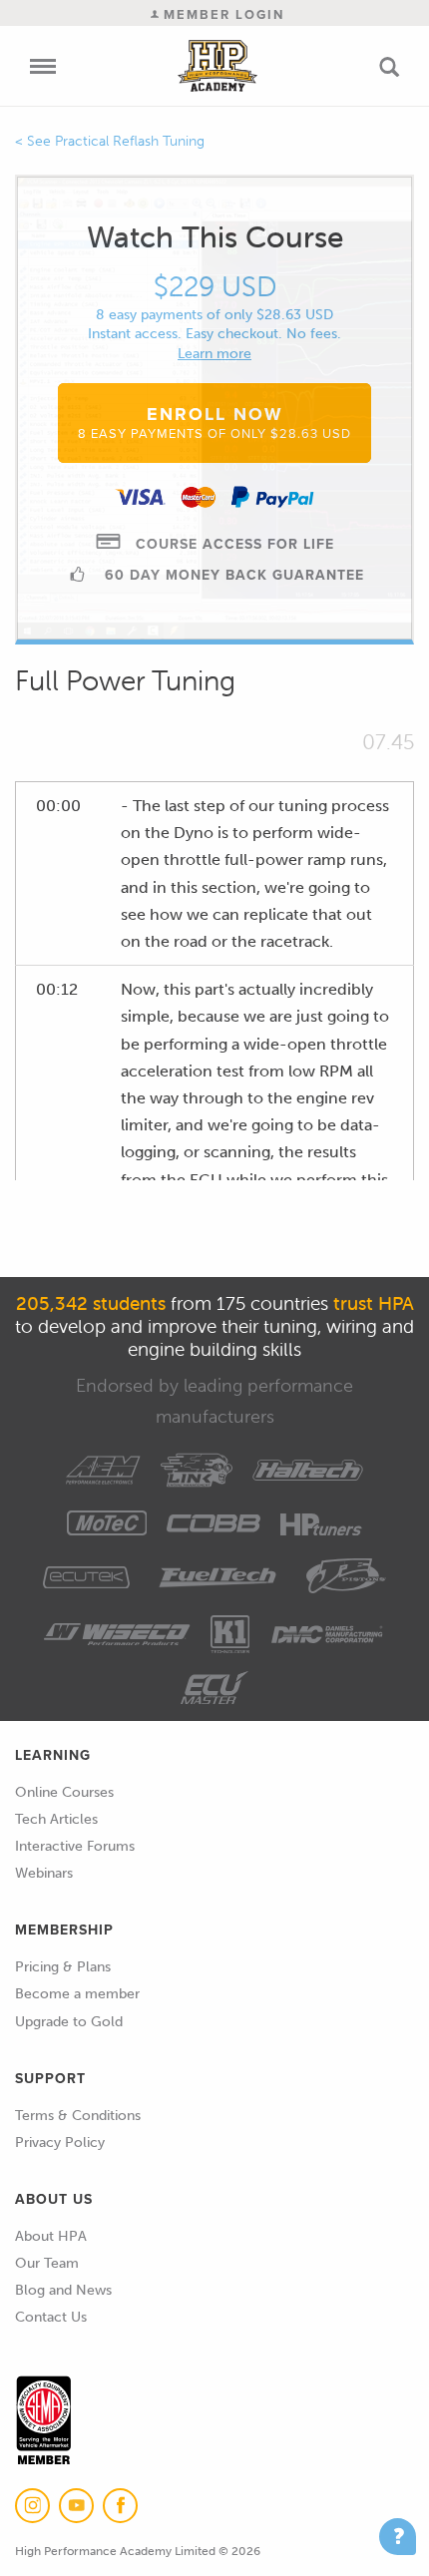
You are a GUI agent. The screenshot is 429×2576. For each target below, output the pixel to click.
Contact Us (51, 2317)
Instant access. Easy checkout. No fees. (214, 334)
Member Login (221, 14)
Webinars (44, 1873)
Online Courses (64, 1792)
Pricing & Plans (63, 1967)
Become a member (77, 1994)
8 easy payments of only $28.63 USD (214, 315)
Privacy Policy (60, 2143)
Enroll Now (214, 422)
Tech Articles (56, 1819)
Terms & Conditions (78, 2116)
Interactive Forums (75, 1846)
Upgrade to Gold (69, 2022)
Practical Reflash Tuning (130, 141)
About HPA (51, 2236)
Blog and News (63, 2290)
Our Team (47, 2263)
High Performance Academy (217, 66)
